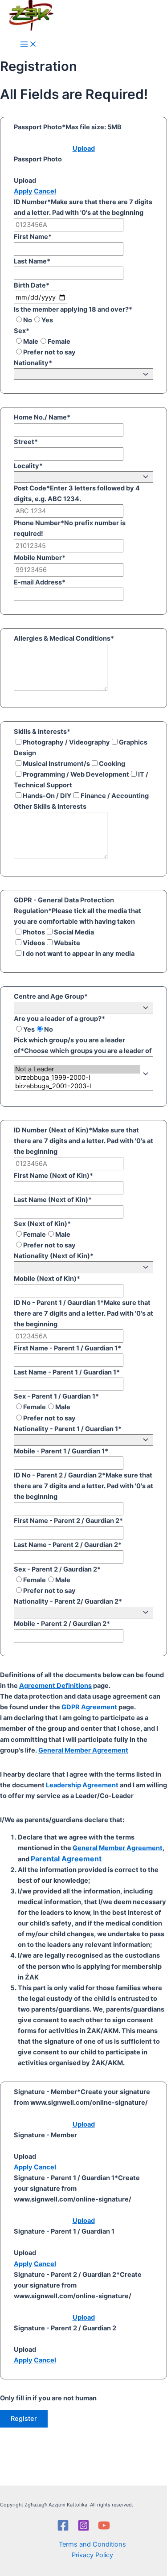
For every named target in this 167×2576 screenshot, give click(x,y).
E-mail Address (40, 582)
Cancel (45, 191)
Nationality (33, 363)
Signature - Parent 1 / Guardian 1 (66, 2178)
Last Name (32, 261)
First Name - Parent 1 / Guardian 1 (67, 1348)
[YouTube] (104, 2529)
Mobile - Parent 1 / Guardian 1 (61, 1451)
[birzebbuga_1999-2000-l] (77, 1078)
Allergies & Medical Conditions (64, 638)
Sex (22, 331)
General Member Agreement (83, 1750)
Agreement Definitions (55, 1686)
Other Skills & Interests (50, 807)
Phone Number (39, 523)
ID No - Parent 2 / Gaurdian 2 (60, 1475)
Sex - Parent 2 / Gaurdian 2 (57, 1569)
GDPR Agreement (89, 1707)
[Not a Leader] (77, 1069)
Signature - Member (47, 2092)
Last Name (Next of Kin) (53, 1200)
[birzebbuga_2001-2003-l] (77, 1086)
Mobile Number (40, 558)
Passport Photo (40, 127)
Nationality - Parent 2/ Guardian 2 (68, 1601)
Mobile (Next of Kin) (47, 1279)
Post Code (32, 488)
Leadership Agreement (82, 1785)
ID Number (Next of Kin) (53, 1130)
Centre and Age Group (51, 996)
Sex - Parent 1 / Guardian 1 (56, 1396)
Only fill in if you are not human (48, 2398)
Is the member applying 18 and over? (73, 309)
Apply (23, 191)
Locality (28, 466)
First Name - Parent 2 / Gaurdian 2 (68, 1521)
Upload (84, 148)
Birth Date (32, 285)
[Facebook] (63, 2529)
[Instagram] (83, 2529)
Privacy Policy (92, 2555)
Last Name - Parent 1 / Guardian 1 (67, 1372)
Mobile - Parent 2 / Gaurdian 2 (62, 1624)
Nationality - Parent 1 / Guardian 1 (68, 1429)
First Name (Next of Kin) (53, 1176)
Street (26, 442)
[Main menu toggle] (29, 45)
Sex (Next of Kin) (42, 1224)
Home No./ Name (42, 417)
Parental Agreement (66, 1859)
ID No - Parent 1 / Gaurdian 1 (59, 1303)
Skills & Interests (42, 732)
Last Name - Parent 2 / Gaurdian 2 (68, 1545)
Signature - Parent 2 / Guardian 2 (67, 2275)
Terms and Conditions (92, 2544)
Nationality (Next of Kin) (54, 1256)
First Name (33, 237)
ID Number (32, 202)
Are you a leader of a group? (59, 1019)
